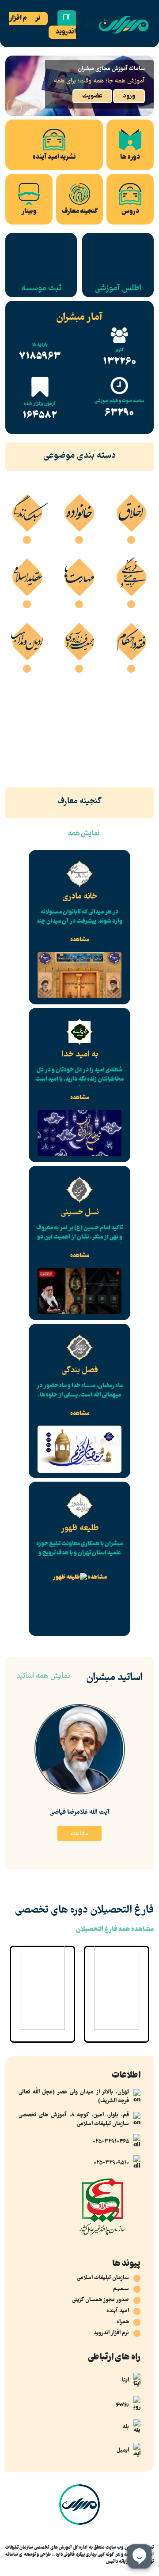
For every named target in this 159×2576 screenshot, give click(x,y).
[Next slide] (15, 106)
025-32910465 (111, 2142)
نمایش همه (84, 834)
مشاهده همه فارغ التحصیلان (115, 1930)
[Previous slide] (34, 106)
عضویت (92, 96)
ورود (129, 96)
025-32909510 (111, 2163)
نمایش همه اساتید (43, 1677)
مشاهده (80, 940)
